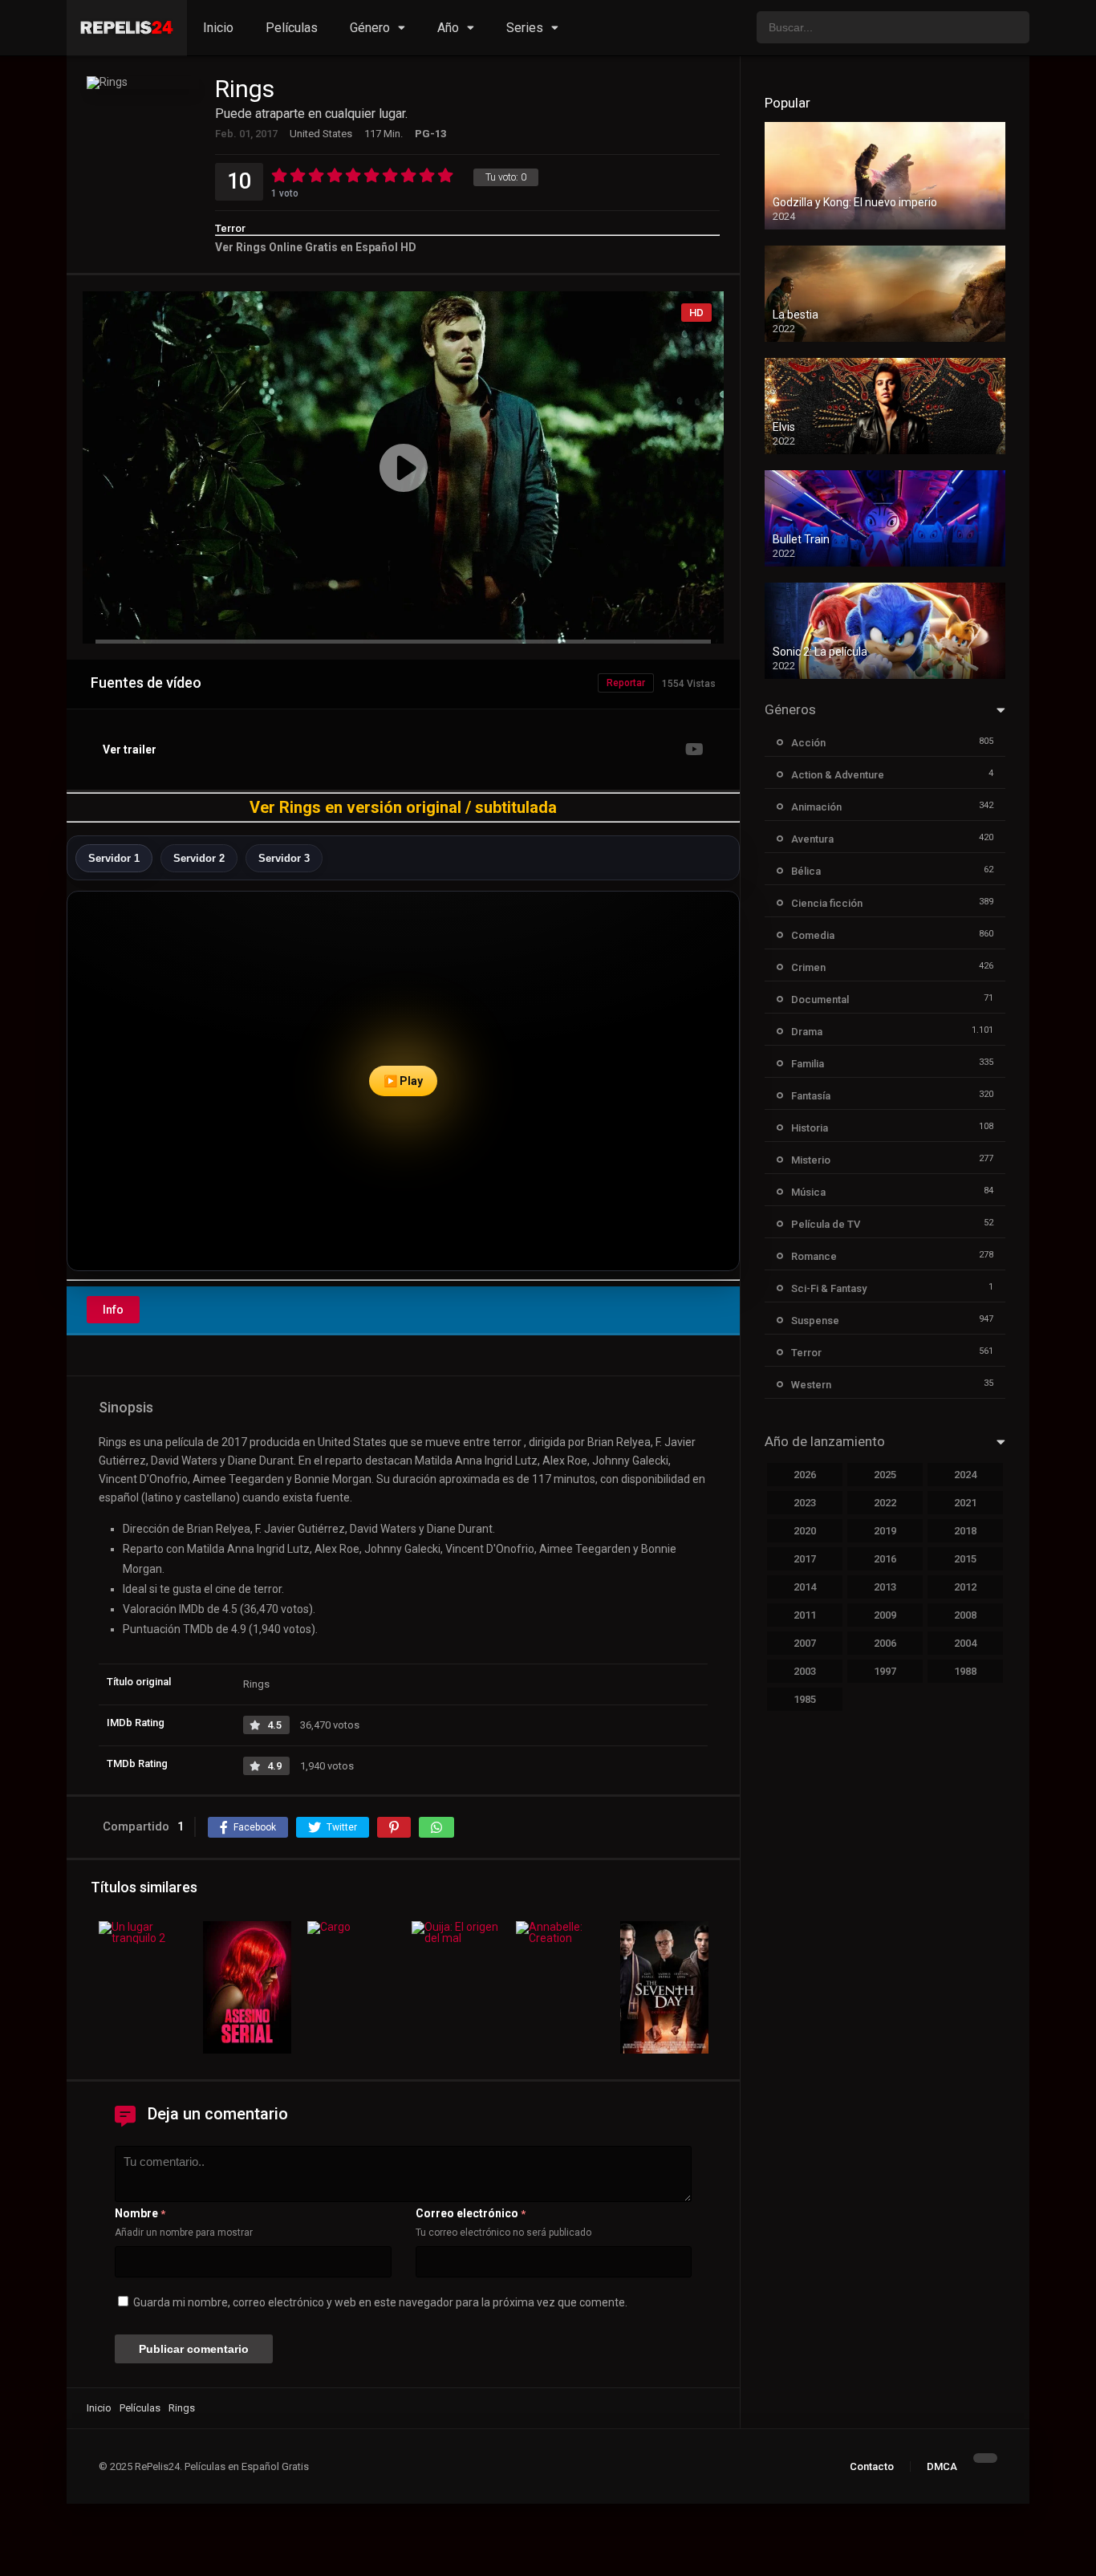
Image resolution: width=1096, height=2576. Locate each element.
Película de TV (826, 1224)
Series (525, 28)
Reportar (626, 683)
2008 (965, 1615)
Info (113, 1310)
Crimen (808, 967)
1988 (965, 1671)
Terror (230, 228)
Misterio (811, 1160)
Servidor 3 (284, 858)
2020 (805, 1531)
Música (808, 1192)
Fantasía (811, 1096)
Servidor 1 (114, 858)
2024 (965, 1475)
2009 (885, 1615)
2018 (965, 1531)
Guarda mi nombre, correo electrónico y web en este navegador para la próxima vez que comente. (380, 2302)
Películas (292, 28)
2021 (965, 1503)
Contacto (872, 2466)
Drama (807, 1032)
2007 (805, 1643)
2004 (965, 1643)
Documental (820, 1000)
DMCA (942, 2466)
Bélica (806, 871)
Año (448, 28)
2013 (885, 1587)
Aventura (812, 839)
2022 (885, 1503)
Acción (808, 743)
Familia (808, 1064)
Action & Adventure (838, 775)
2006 (885, 1643)
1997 (885, 1671)
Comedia (813, 935)
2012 (965, 1587)
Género (370, 28)
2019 (885, 1531)
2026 (805, 1475)
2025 (885, 1475)
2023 (805, 1503)
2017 (805, 1559)
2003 (805, 1671)
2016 (885, 1559)
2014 (805, 1587)
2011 (805, 1615)
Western (811, 1385)
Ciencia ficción (827, 903)
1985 (805, 1699)
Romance (814, 1256)
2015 (965, 1559)
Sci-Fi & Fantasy (829, 1288)
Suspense (815, 1321)
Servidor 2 (199, 858)
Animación (816, 807)
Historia (810, 1128)
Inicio (218, 28)
